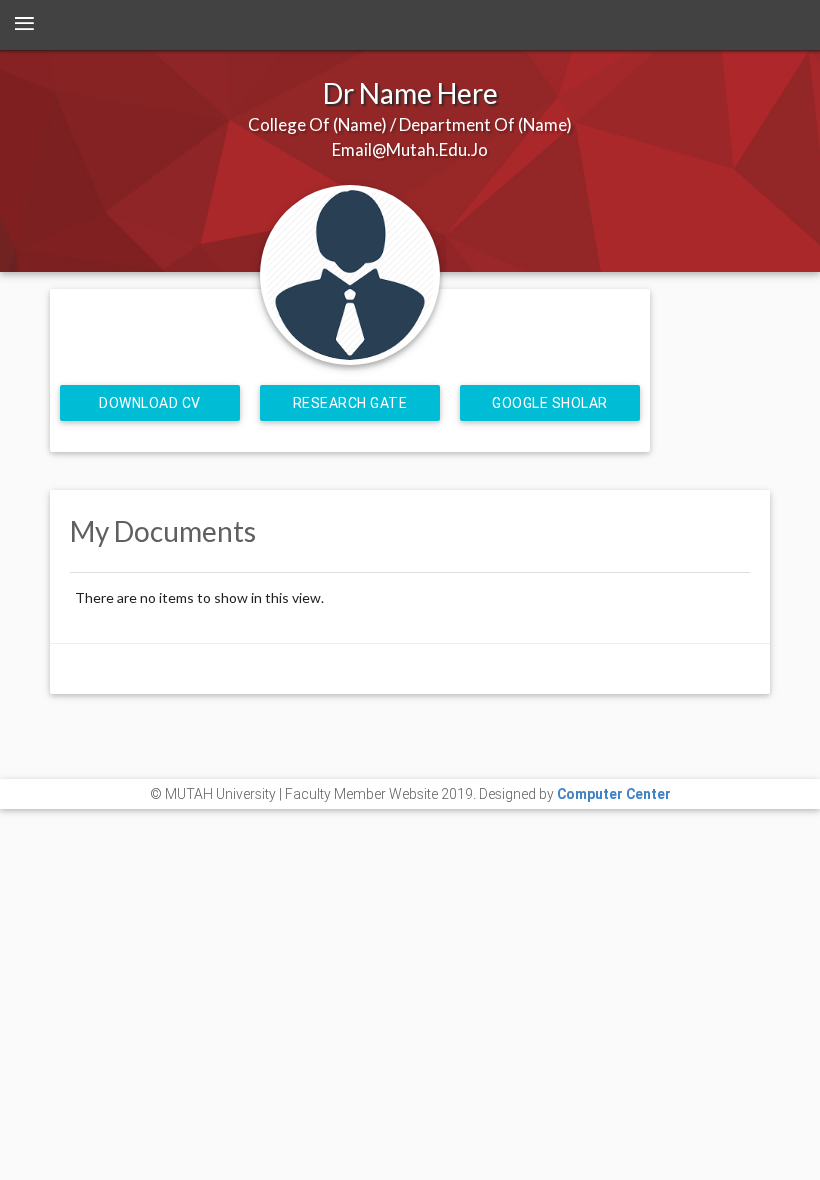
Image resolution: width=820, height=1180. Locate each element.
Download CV (150, 403)
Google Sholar (550, 403)
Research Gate (350, 403)
